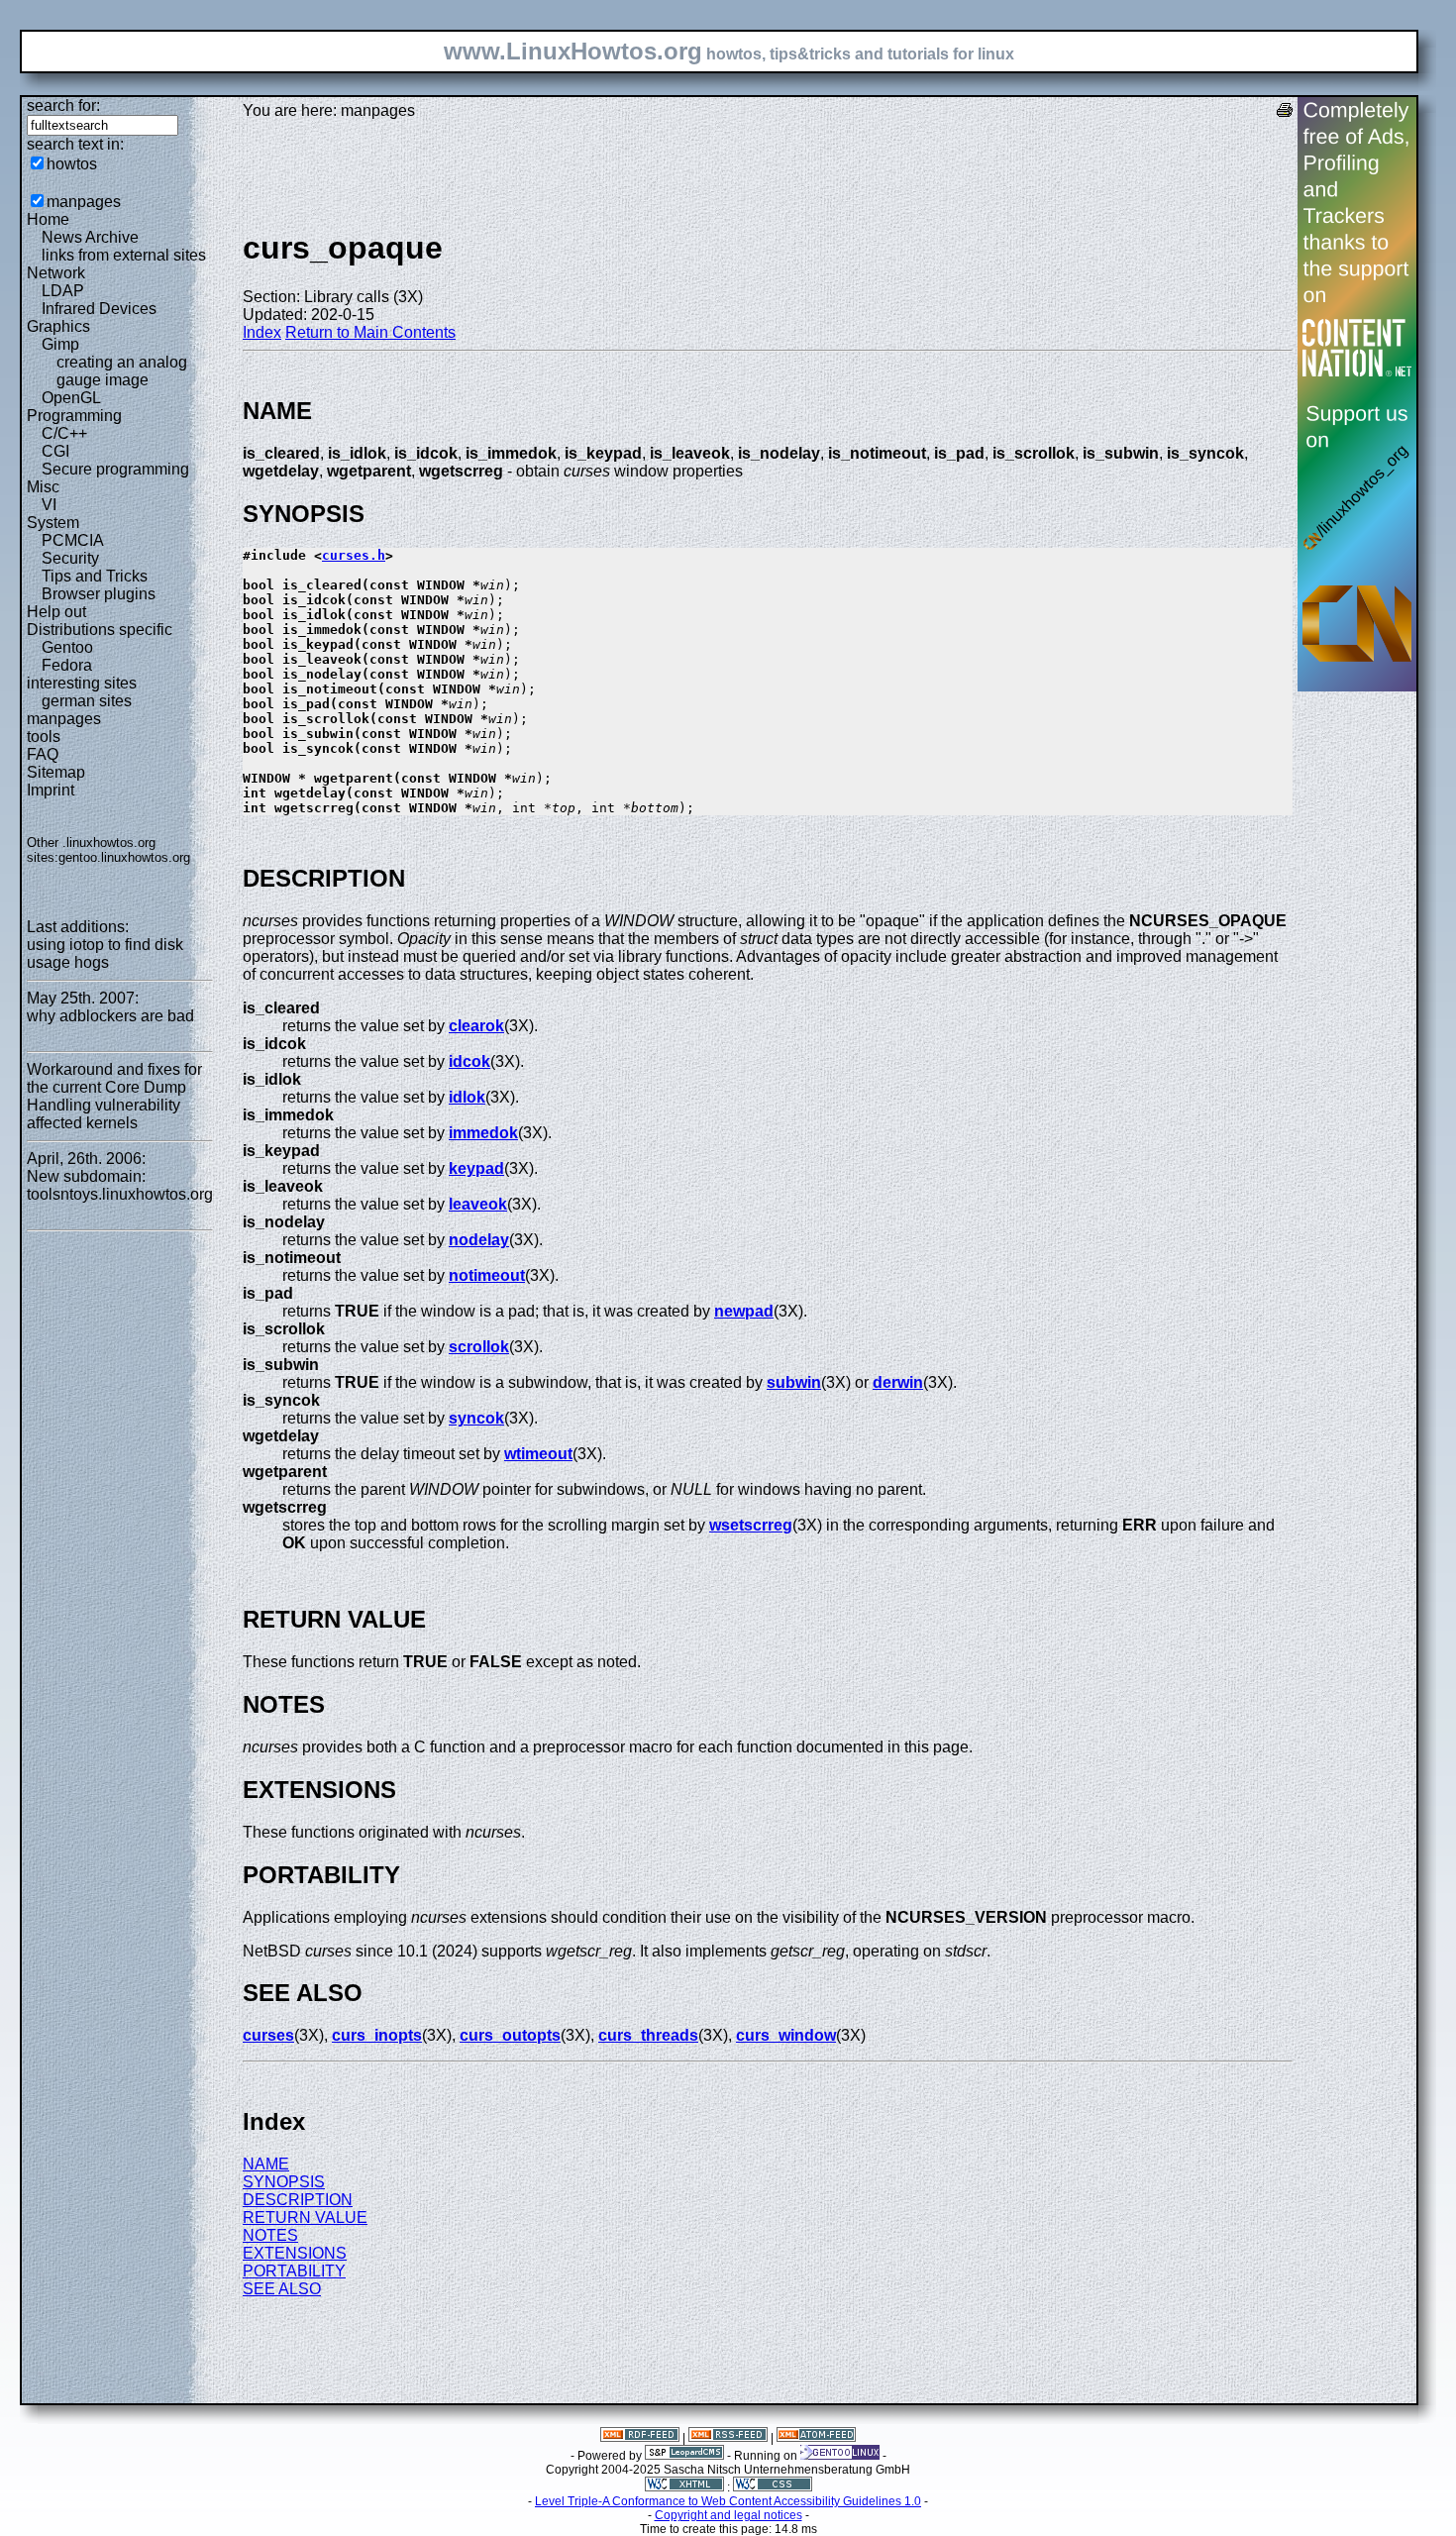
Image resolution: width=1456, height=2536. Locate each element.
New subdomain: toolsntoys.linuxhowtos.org (120, 1185)
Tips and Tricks (95, 576)
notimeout (487, 1275)
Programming (74, 416)
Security (70, 558)
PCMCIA (73, 540)
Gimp (60, 344)
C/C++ (64, 433)
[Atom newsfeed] (816, 2438)
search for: (63, 106)
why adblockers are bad (110, 1016)
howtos (72, 164)
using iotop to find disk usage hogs (105, 953)
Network (56, 273)
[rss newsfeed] (728, 2438)
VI (49, 505)
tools (44, 737)
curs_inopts (377, 2035)
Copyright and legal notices (728, 2515)
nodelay (479, 1240)
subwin (794, 1382)
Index (262, 332)
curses (268, 2035)
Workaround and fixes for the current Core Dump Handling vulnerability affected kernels (114, 1096)
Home (48, 219)
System (53, 523)
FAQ (43, 754)
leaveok (478, 1204)
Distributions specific (100, 630)
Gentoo (67, 647)
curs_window (786, 2035)
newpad (744, 1311)
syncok (476, 1418)
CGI (55, 451)
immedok (483, 1133)
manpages (84, 202)
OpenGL (71, 398)
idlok (467, 1097)
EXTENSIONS (295, 2253)
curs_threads (648, 2035)
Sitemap (56, 772)
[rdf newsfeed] (640, 2438)
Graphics (58, 326)
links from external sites (124, 255)
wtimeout (538, 1454)
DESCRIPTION (298, 2200)
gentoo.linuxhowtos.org (124, 857)
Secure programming (115, 469)
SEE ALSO (282, 2289)
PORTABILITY (294, 2271)
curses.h (354, 555)
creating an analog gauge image (122, 371)
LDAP (63, 291)
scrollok (479, 1347)
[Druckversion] (1285, 112)
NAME (266, 2164)
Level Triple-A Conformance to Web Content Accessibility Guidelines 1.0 (728, 2501)
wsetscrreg (751, 1525)
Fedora (67, 665)
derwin (898, 1382)
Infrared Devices (99, 309)
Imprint (51, 790)
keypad (476, 1168)
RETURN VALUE (305, 2218)
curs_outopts (510, 2035)
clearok (476, 1026)
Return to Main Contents (370, 332)
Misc (43, 487)
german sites (87, 701)
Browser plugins (99, 594)
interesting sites (82, 683)
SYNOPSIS (284, 2182)
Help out (56, 612)
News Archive (90, 237)
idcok (469, 1061)
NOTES (270, 2235)
